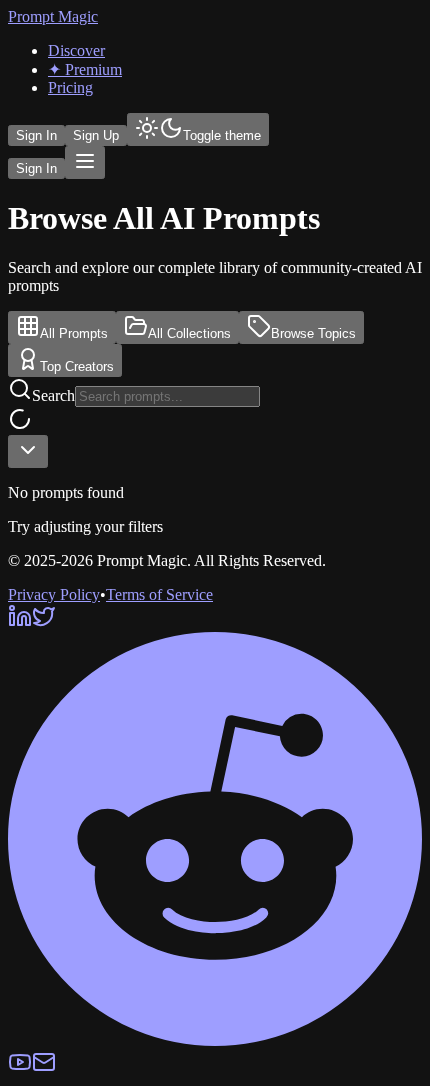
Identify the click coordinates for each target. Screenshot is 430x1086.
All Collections (189, 333)
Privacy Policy (54, 594)
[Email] (44, 1068)
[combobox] (28, 451)
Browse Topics (313, 333)
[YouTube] (20, 1068)
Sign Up (96, 135)
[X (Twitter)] (44, 622)
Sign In (36, 135)
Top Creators (77, 366)
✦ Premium (85, 69)
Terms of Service (159, 594)
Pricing (70, 87)
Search (53, 395)
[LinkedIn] (20, 622)
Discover (76, 50)
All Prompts (74, 333)
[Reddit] (215, 1040)
